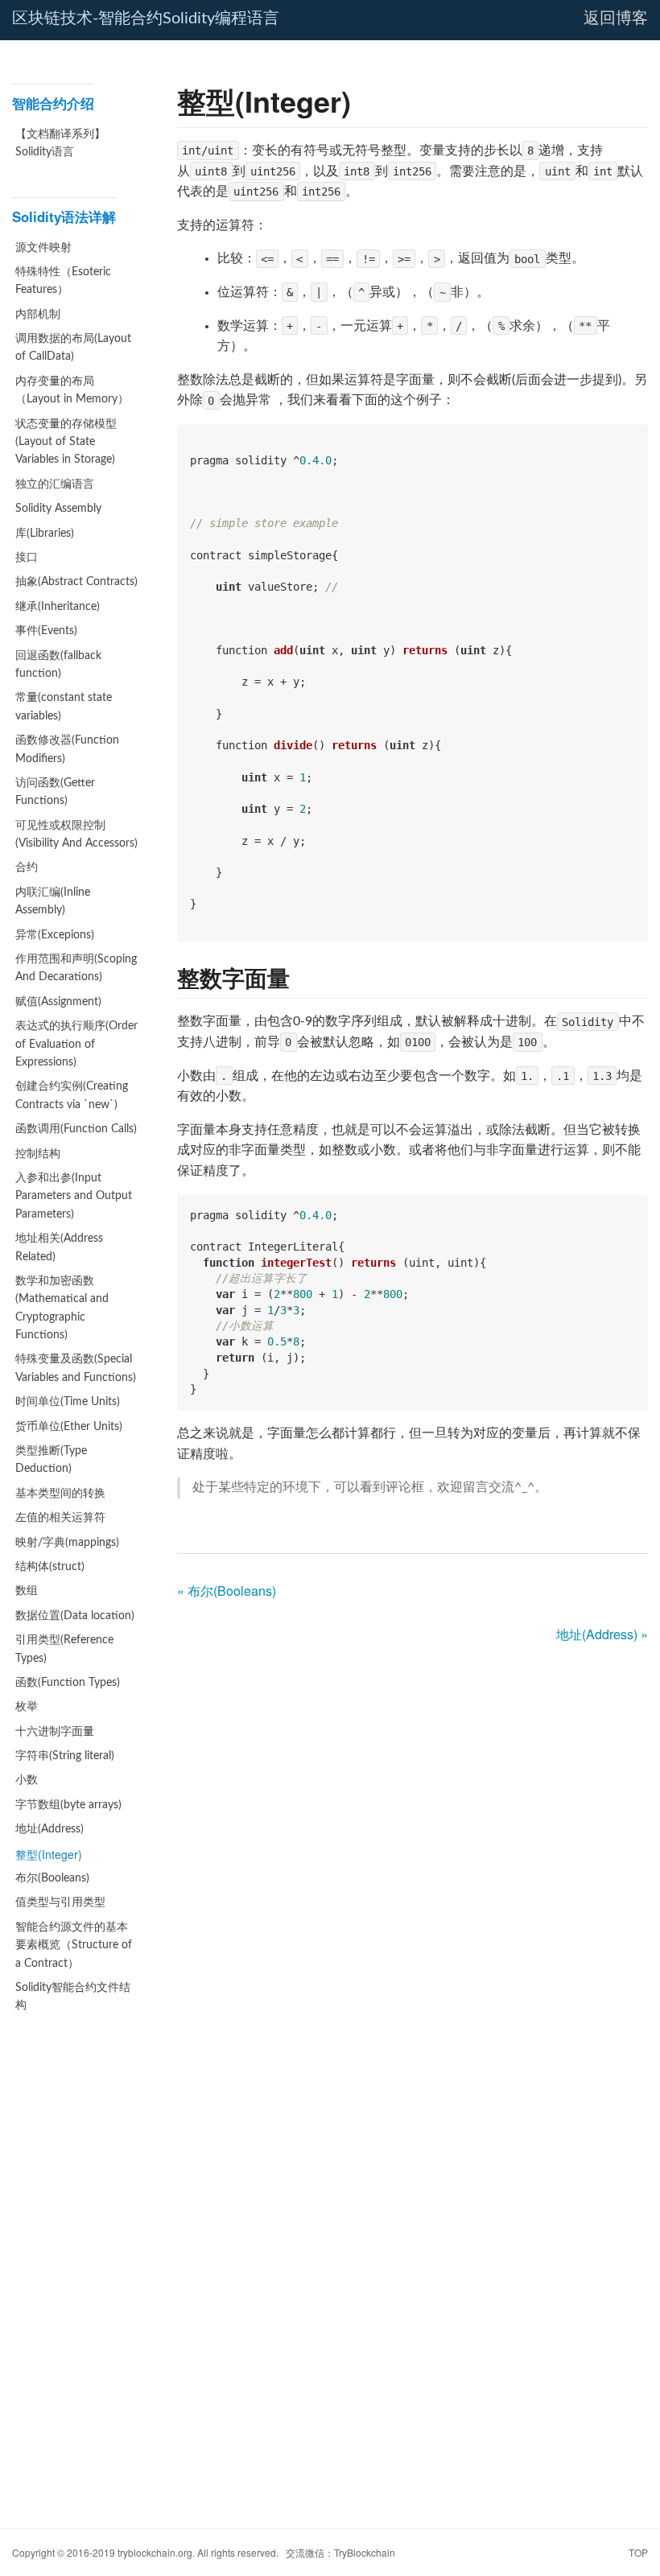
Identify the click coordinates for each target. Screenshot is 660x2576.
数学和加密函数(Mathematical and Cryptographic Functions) (62, 1308)
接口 (27, 558)
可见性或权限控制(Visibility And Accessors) (76, 835)
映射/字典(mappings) (67, 1543)
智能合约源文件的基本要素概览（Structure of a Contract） (74, 1945)
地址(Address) (49, 1829)
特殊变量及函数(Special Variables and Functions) (76, 1368)
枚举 (27, 1707)
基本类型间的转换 (60, 1494)
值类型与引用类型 (60, 1902)
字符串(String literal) (65, 1756)
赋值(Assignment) (58, 1002)
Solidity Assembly (58, 509)
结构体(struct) (50, 1567)
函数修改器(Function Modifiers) (67, 749)
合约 (27, 868)
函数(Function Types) (68, 1683)
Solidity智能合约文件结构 (73, 1997)
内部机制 (38, 315)
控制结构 (38, 1154)
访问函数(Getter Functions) (55, 792)
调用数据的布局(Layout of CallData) (73, 348)
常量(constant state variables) (64, 707)
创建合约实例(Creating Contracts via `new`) (72, 1095)
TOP (638, 2552)
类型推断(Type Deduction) (51, 1460)
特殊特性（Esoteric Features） (63, 281)
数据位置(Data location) (75, 1616)
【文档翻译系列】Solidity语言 (60, 143)
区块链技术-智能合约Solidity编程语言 (146, 19)
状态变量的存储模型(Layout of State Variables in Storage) (66, 442)
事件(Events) (46, 631)
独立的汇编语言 (55, 484)
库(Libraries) (45, 534)
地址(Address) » (602, 1634)
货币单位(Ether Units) (69, 1427)
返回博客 (616, 19)
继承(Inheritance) (58, 607)
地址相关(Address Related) (59, 1247)
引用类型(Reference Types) (64, 1649)
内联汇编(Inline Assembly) (53, 901)
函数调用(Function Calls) (76, 1129)
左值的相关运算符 (60, 1518)
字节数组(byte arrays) (68, 1805)
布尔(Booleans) (52, 1878)
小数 (27, 1780)
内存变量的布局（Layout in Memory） (72, 390)
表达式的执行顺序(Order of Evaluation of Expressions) (76, 1044)
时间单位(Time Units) (68, 1402)
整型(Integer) (49, 1854)
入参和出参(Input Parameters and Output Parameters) (74, 1196)
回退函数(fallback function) (58, 665)
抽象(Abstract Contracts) (76, 582)
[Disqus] (412, 1857)
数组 (27, 1591)
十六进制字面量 (55, 1732)
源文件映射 (43, 248)
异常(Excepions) (55, 935)
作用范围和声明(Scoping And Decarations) (76, 968)
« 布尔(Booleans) (227, 1591)
